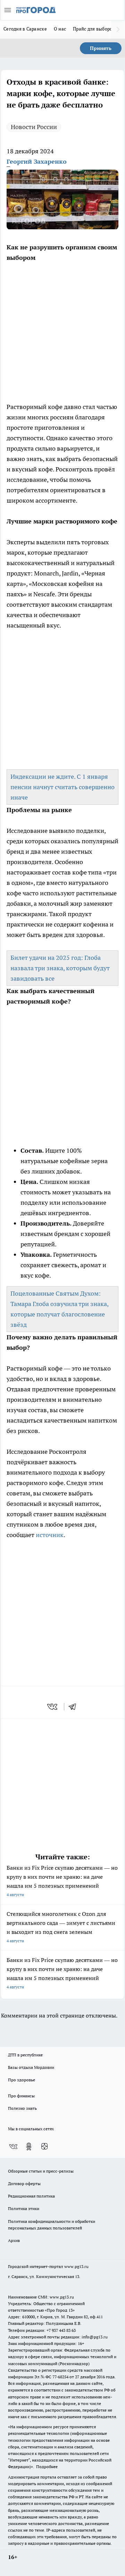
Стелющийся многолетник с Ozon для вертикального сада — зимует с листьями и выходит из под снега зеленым (61, 1927)
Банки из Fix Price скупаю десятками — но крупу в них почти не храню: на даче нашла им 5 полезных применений (62, 1881)
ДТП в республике (25, 2055)
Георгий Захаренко (37, 161)
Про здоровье (22, 2080)
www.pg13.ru (76, 2266)
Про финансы (21, 2096)
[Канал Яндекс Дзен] (44, 2147)
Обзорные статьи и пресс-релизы (41, 2171)
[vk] (53, 1707)
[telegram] (75, 1707)
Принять (101, 48)
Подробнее (47, 2467)
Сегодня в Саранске (25, 29)
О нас (60, 29)
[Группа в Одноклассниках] (29, 2147)
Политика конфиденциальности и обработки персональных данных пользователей (52, 2225)
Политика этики (24, 2208)
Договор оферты (24, 2183)
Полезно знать (22, 2108)
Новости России (34, 127)
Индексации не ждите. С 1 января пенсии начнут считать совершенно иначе (62, 787)
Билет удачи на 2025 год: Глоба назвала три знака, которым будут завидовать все (60, 968)
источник (50, 1535)
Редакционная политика (31, 2196)
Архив (14, 2240)
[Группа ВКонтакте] (13, 2147)
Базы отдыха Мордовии (31, 2067)
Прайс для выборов (94, 29)
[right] (118, 29)
